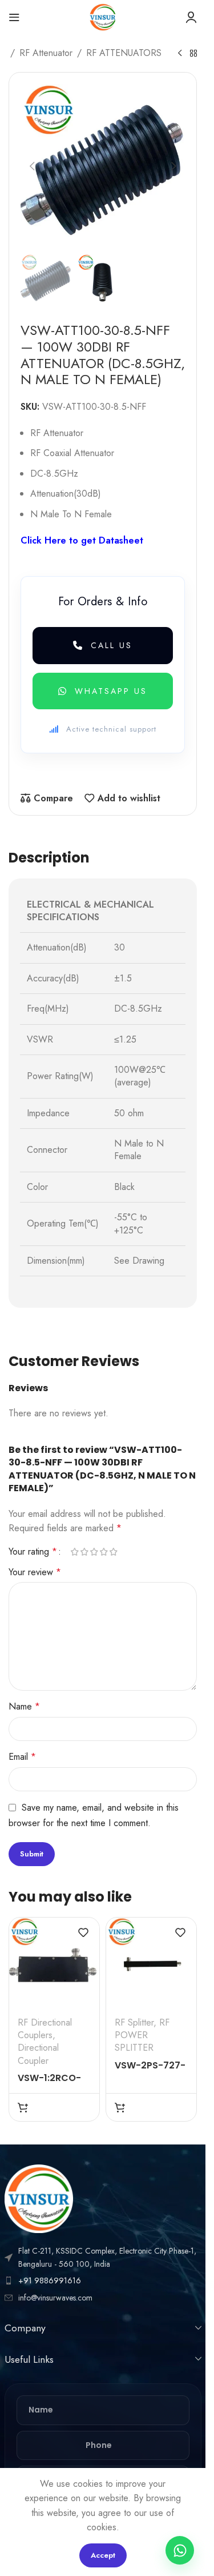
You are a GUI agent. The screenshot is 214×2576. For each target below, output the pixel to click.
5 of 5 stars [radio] (113, 1552)
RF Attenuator (46, 53)
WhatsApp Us (111, 691)
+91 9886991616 (50, 2281)
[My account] (191, 17)
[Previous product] (180, 54)
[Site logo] (103, 16)
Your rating (33, 1552)
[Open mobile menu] (14, 17)
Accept (103, 2555)
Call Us (112, 645)
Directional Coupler (38, 2054)
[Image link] (39, 2198)
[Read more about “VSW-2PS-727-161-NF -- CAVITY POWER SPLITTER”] (120, 2107)
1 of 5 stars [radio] (74, 1552)
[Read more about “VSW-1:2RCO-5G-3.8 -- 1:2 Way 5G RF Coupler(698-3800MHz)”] (23, 2107)
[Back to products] (193, 54)
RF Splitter (134, 2022)
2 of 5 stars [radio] (84, 1552)
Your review (35, 1572)
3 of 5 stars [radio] (94, 1552)
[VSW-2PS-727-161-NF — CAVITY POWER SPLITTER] (151, 1963)
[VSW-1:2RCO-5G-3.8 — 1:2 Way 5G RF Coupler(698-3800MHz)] (54, 1963)
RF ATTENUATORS (124, 53)
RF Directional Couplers (45, 2029)
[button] (32, 166)
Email (22, 1757)
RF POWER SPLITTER (142, 2035)
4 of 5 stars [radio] (104, 1552)
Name (24, 1706)
